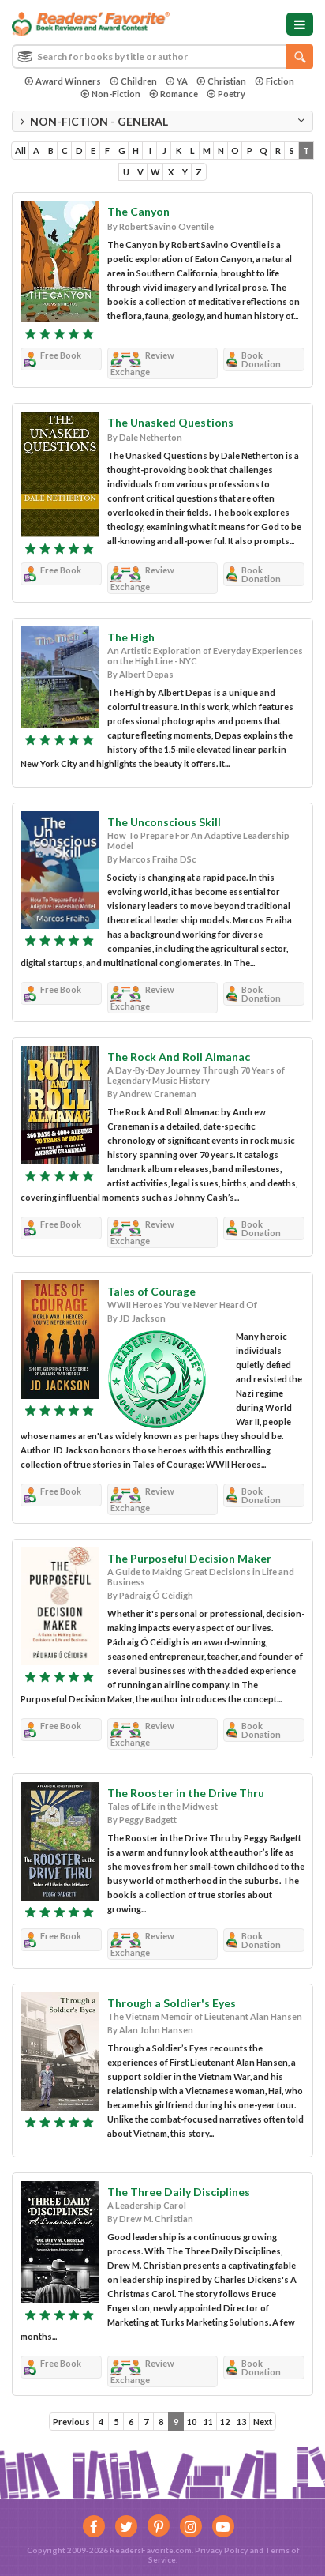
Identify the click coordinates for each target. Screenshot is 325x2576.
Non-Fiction (116, 94)
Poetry (232, 94)
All (21, 150)
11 (208, 2422)
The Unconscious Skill (164, 822)
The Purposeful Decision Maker (189, 1558)
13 (241, 2422)
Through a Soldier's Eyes (172, 2003)
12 (225, 2422)
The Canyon (138, 211)
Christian (227, 81)
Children (139, 81)
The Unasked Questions (170, 422)
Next (263, 2422)
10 (192, 2422)
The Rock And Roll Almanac (179, 1057)
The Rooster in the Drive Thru (186, 1793)
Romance (179, 94)
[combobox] (162, 56)
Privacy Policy (221, 2550)
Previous (71, 2422)
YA (182, 81)
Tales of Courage (151, 1291)
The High (131, 637)
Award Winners (68, 81)
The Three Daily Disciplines (179, 2192)
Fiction (280, 81)
